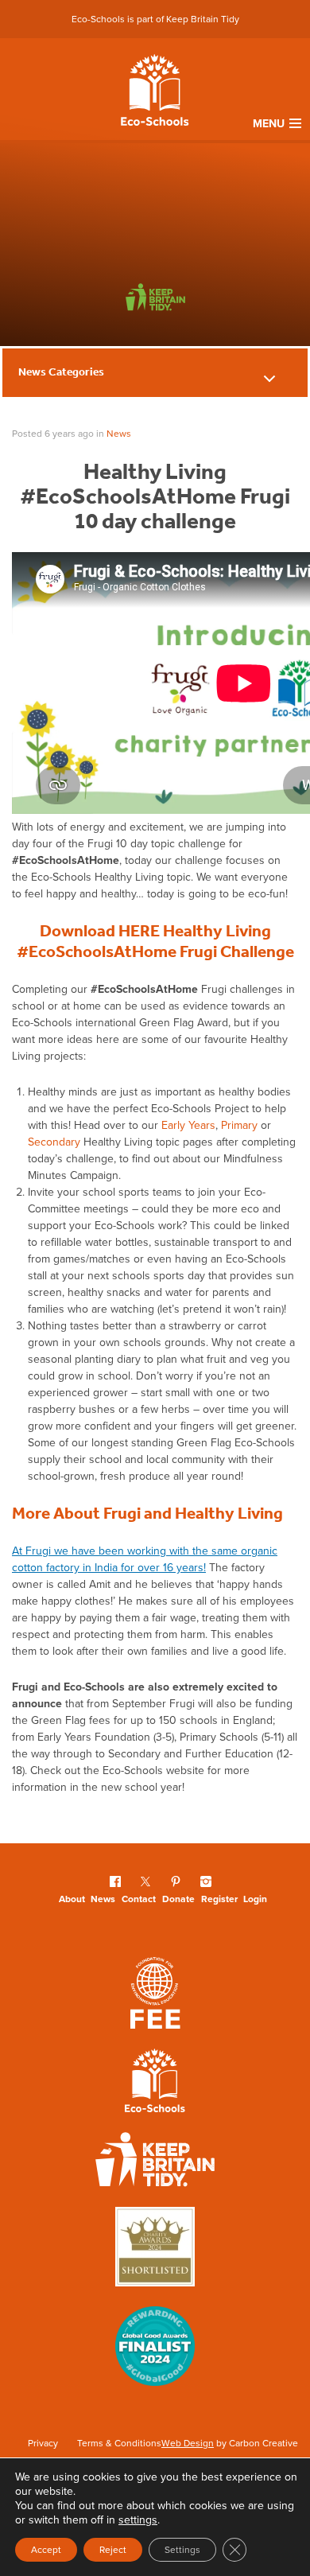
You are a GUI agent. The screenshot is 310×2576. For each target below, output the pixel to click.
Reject (113, 2550)
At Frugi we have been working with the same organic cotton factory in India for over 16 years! (145, 1559)
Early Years (188, 1125)
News (119, 434)
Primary (239, 1125)
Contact (139, 1899)
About (72, 1899)
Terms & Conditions (119, 2443)
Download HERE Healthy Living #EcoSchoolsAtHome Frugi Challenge (155, 941)
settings (138, 2520)
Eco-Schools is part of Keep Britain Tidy (155, 19)
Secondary (54, 1142)
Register (219, 1899)
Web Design (188, 2443)
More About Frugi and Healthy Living (147, 1513)
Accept (46, 2550)
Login (255, 1899)
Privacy (43, 2443)
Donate (178, 1899)
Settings (182, 2550)
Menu (269, 124)
